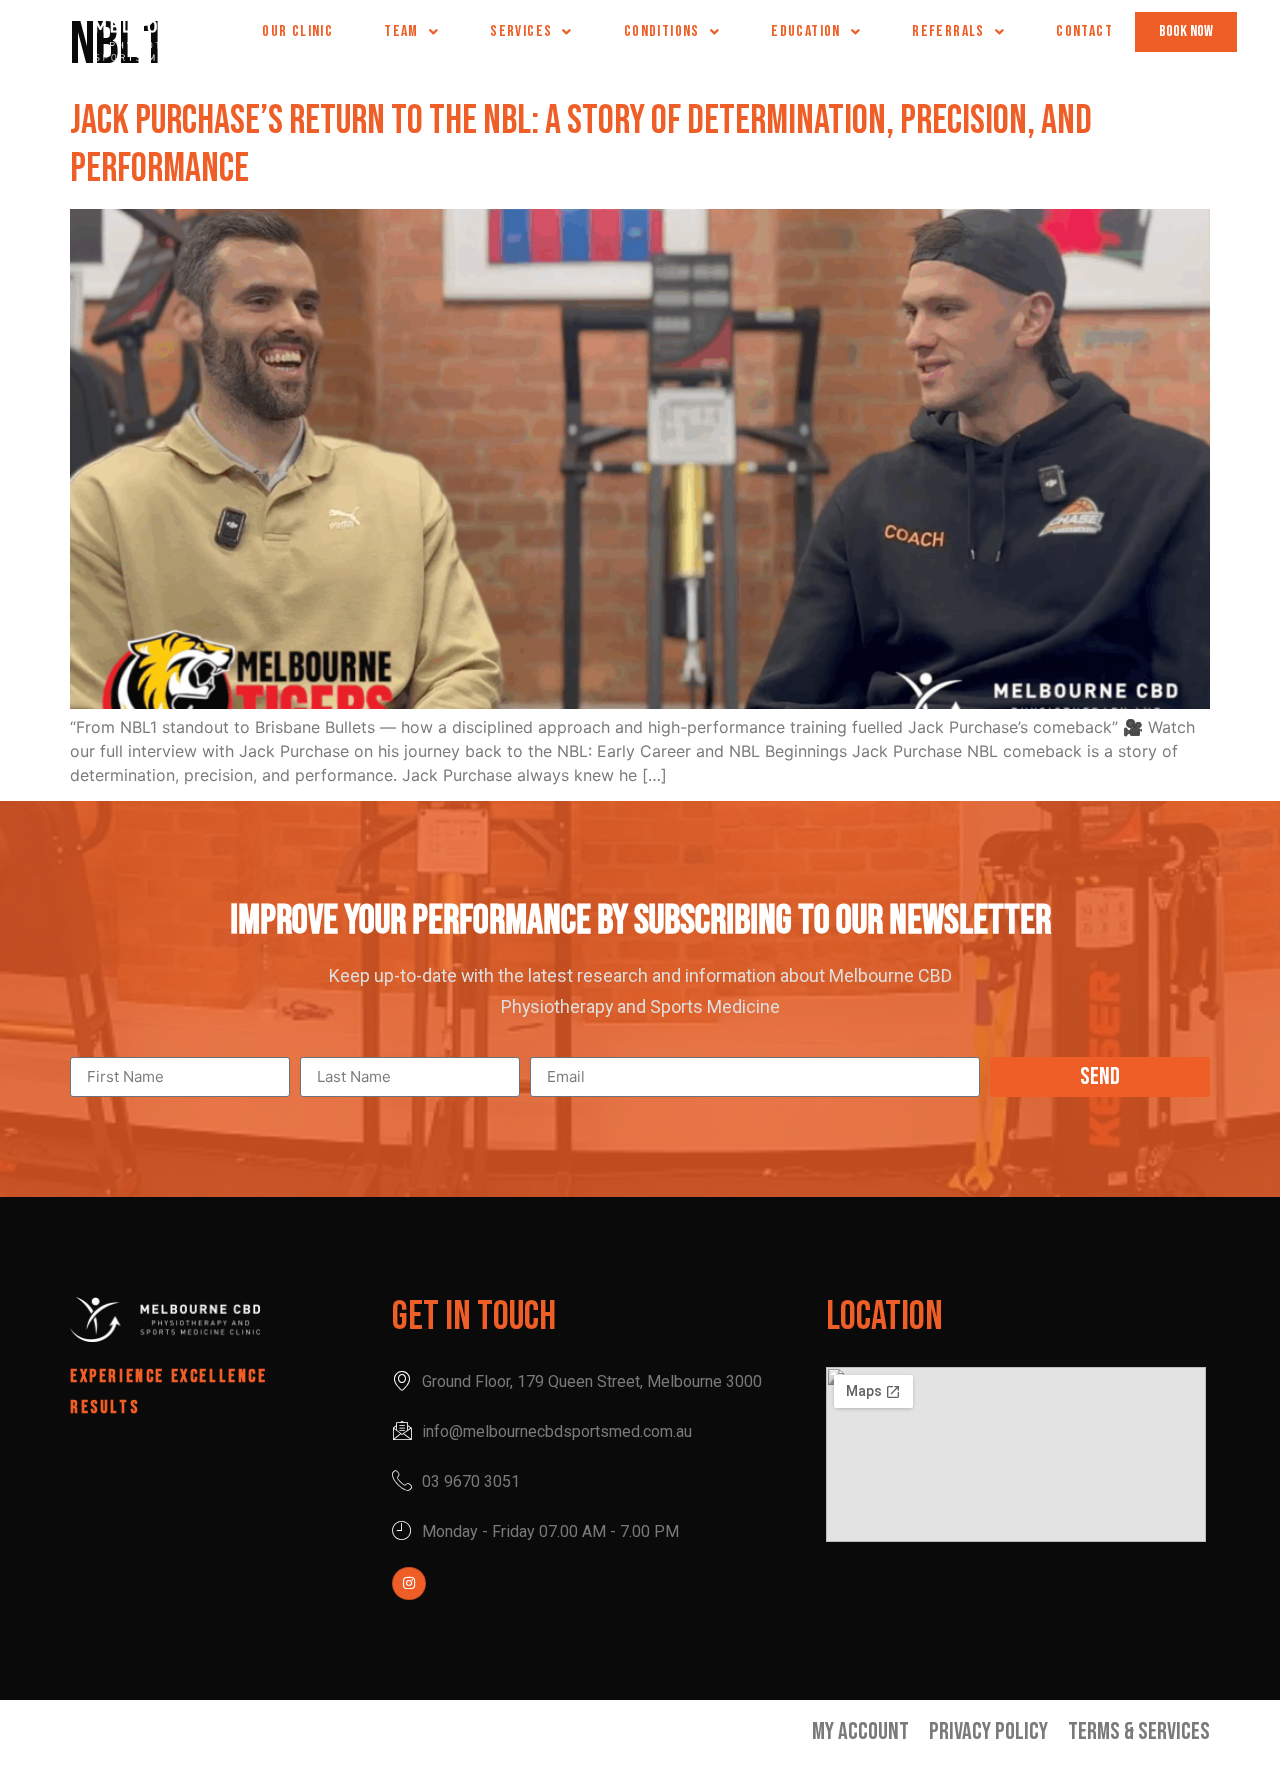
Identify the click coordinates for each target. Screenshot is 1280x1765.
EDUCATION (806, 31)
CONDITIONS (662, 31)
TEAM (401, 31)
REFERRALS (948, 31)
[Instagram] (409, 1584)
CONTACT (1084, 31)
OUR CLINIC (297, 31)
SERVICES (521, 31)
